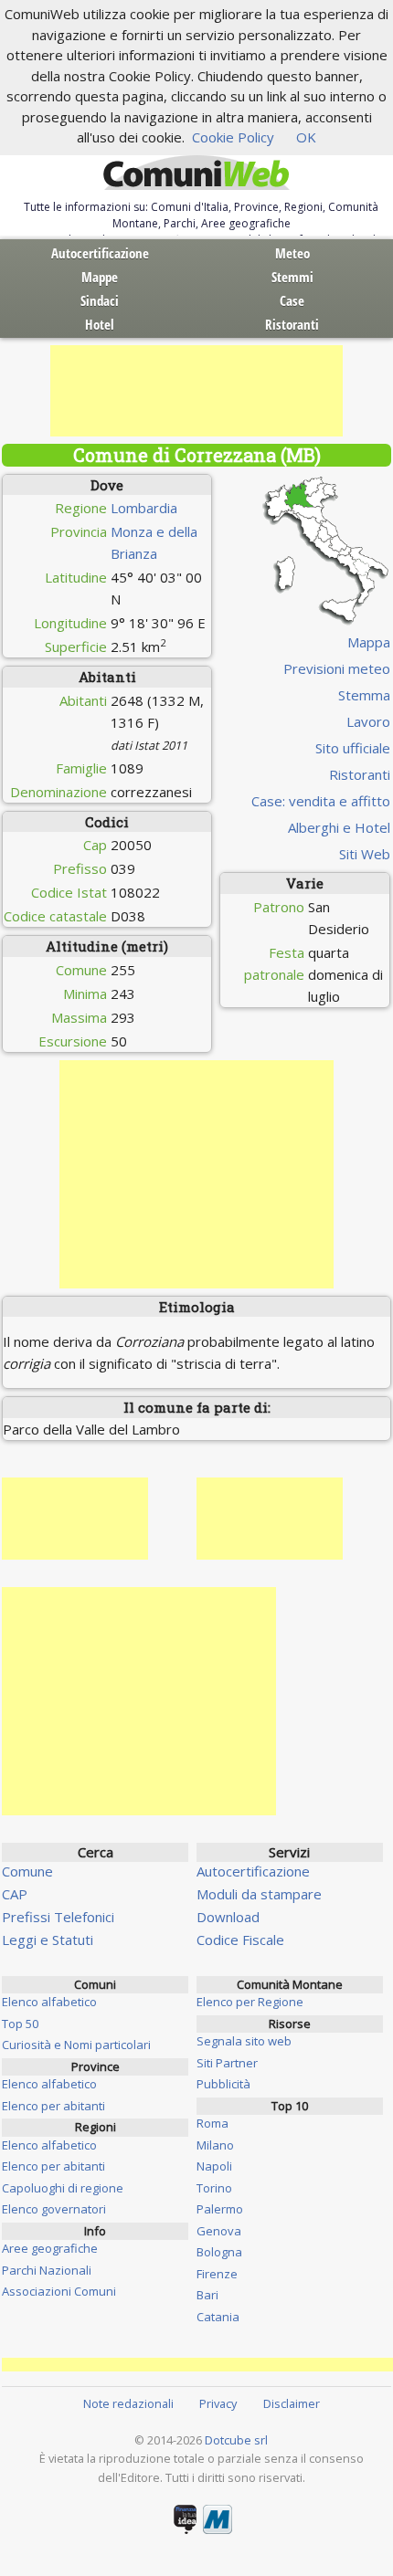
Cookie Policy (233, 137)
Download (228, 1917)
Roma (212, 2123)
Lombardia (144, 508)
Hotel (100, 324)
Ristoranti (292, 324)
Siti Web (365, 854)
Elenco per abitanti (53, 2106)
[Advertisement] (196, 391)
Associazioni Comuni (59, 2291)
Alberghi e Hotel (339, 827)
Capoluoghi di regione (63, 2188)
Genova (219, 2231)
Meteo (292, 253)
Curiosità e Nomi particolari (76, 2045)
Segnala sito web (244, 2041)
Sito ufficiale (353, 748)
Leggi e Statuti (48, 1940)
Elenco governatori (54, 2209)
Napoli (214, 2166)
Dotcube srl (236, 2440)
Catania (218, 2317)
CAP (15, 1894)
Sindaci (100, 300)
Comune (27, 1871)
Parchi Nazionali (47, 2270)
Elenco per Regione (250, 2002)
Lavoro (368, 721)
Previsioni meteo (337, 668)
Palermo (220, 2209)
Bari (207, 2295)
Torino (214, 2188)
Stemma (364, 695)
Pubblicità (223, 2084)
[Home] (196, 173)
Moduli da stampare (259, 1894)
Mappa (369, 642)
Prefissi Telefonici (58, 1917)
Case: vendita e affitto (321, 801)
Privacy (218, 2403)
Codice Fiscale (240, 1940)
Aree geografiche (50, 2248)
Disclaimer (292, 2403)
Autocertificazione (100, 253)
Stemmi (292, 277)
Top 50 (20, 2024)
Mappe (100, 277)
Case (292, 300)
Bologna (219, 2252)
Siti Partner (227, 2063)
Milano (215, 2145)
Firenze (217, 2274)
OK (306, 137)
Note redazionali (128, 2403)
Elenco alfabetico (49, 2002)
